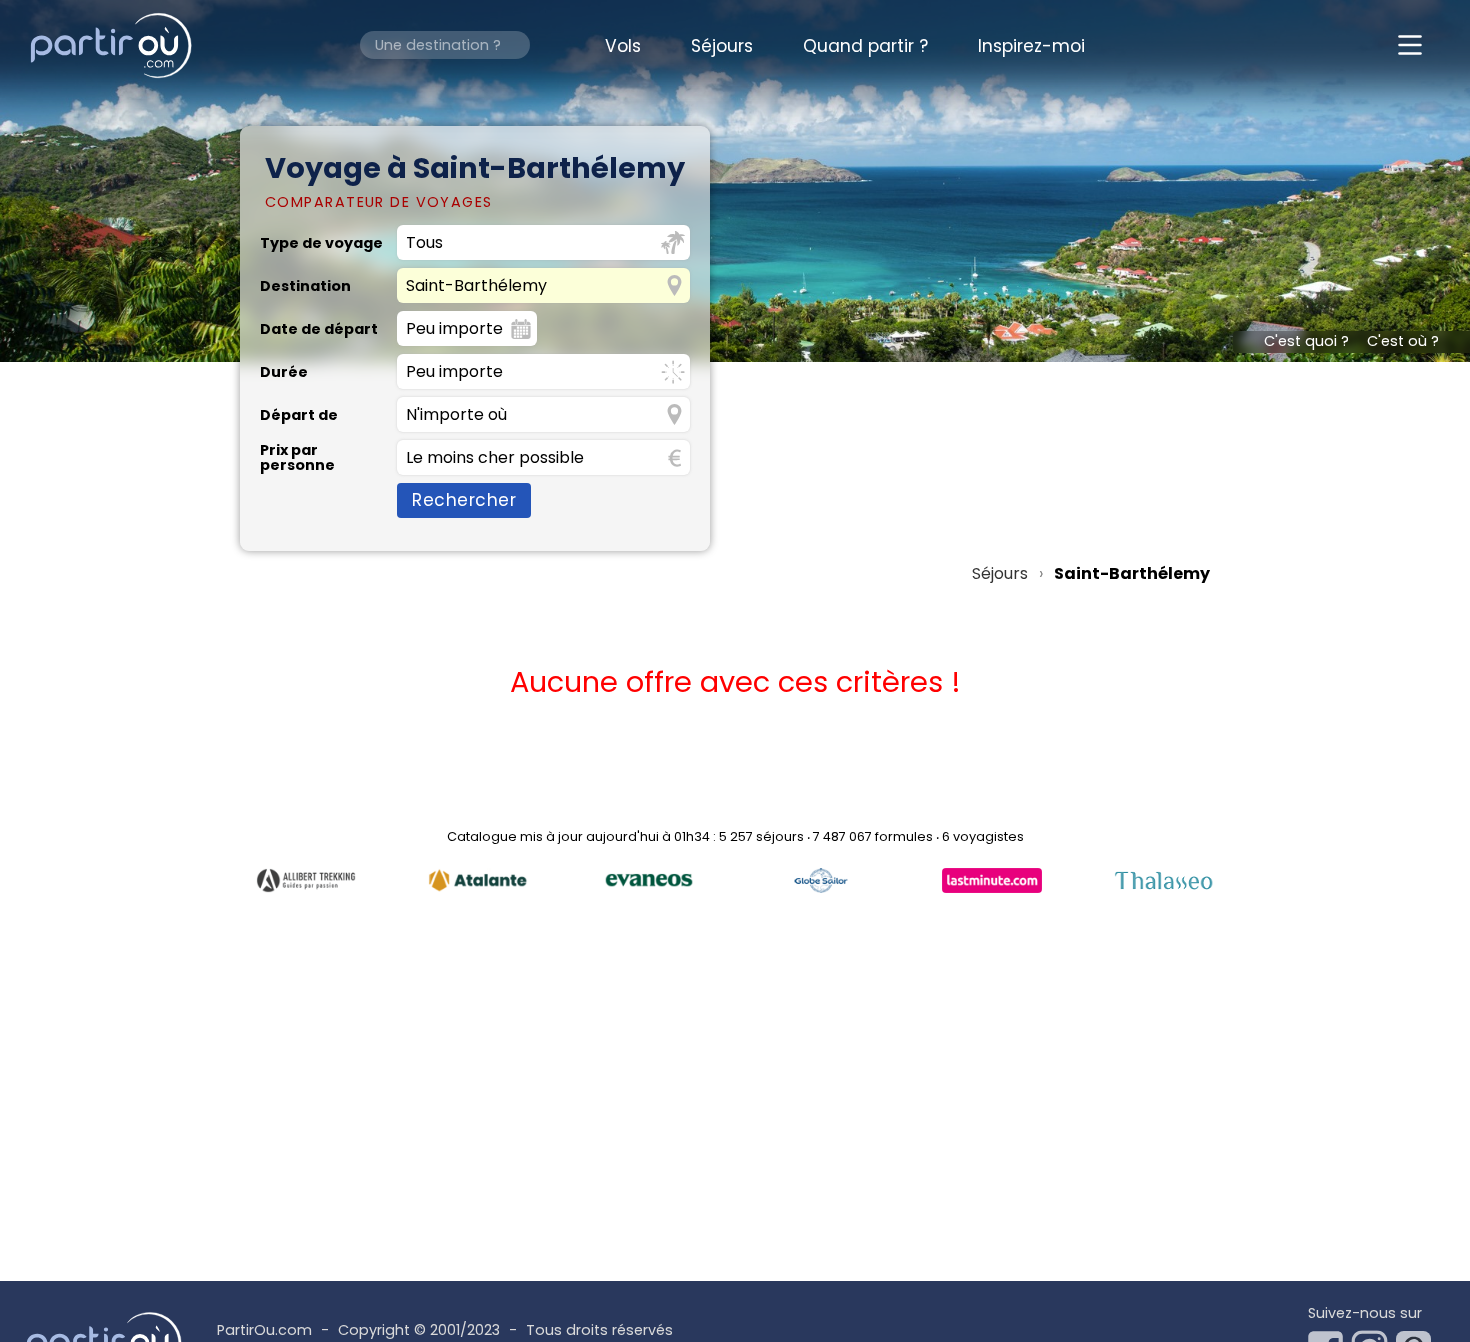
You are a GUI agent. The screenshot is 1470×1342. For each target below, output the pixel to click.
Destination (305, 286)
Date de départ (319, 329)
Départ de (299, 415)
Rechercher (464, 500)
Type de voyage (321, 243)
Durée (284, 372)
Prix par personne (297, 457)
